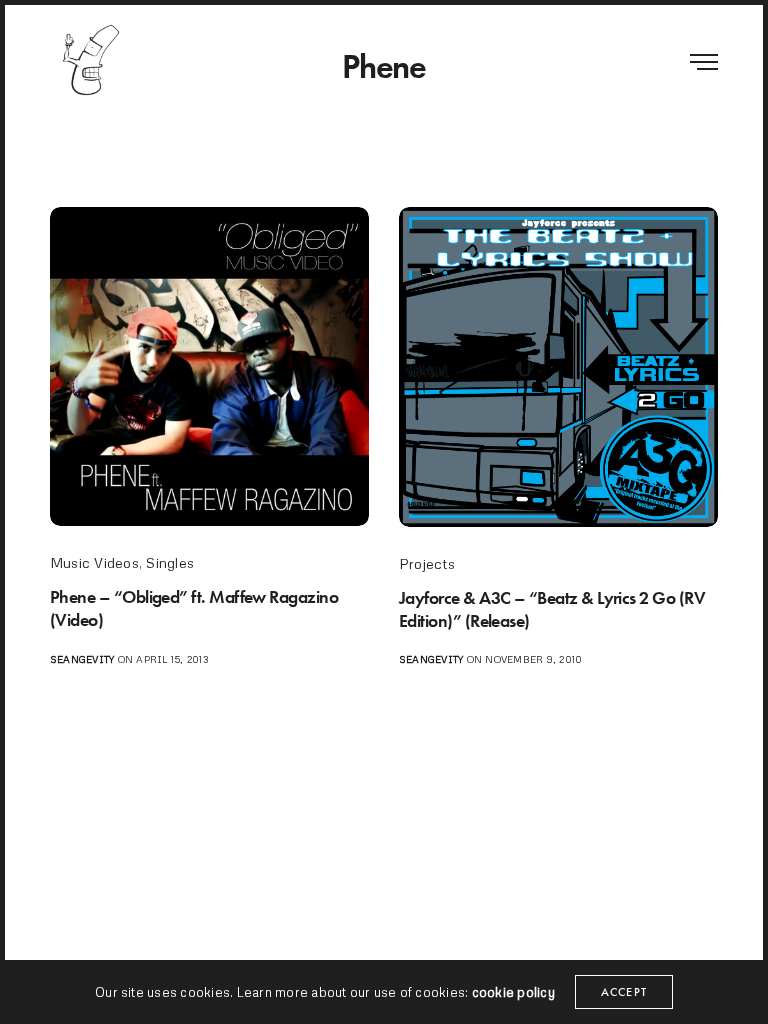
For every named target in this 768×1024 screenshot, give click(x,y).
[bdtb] (90, 60)
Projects (427, 563)
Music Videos (94, 562)
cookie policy (513, 992)
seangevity (82, 659)
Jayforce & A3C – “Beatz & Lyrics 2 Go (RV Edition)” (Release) (552, 609)
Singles (170, 562)
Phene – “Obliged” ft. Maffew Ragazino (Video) (194, 608)
